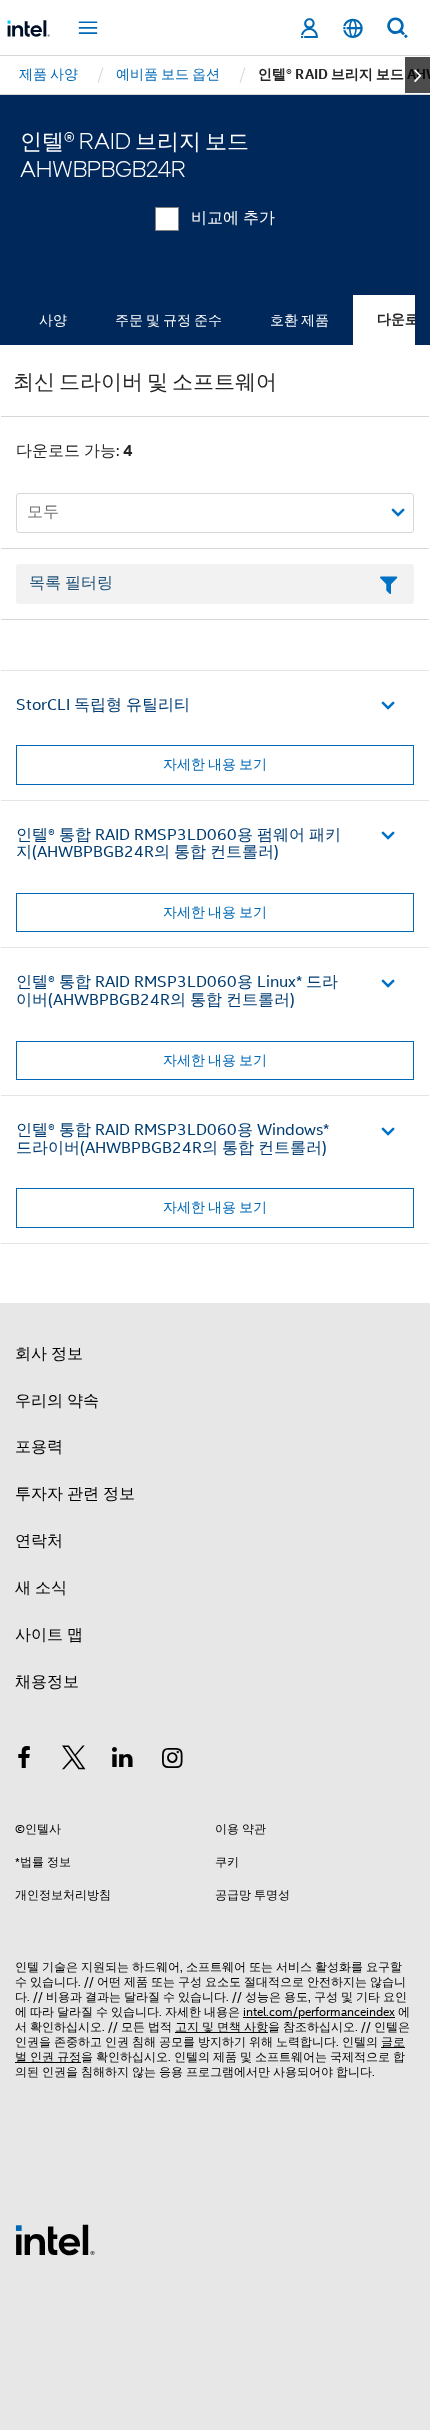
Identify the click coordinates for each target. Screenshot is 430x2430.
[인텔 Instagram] (173, 1761)
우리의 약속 (57, 1401)
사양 (53, 320)
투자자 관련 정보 (75, 1494)
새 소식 (41, 1588)
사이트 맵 (49, 1635)
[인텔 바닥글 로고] (55, 2239)
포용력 (39, 1447)
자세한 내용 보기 (215, 764)
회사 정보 (49, 1354)
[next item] (417, 75)
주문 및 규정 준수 (168, 320)
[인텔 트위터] (74, 1761)
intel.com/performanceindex (319, 2011)
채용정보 (47, 1682)
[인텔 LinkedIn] (123, 1761)
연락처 (39, 1541)
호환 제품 (299, 320)
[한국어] (353, 28)
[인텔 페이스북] (24, 1761)
